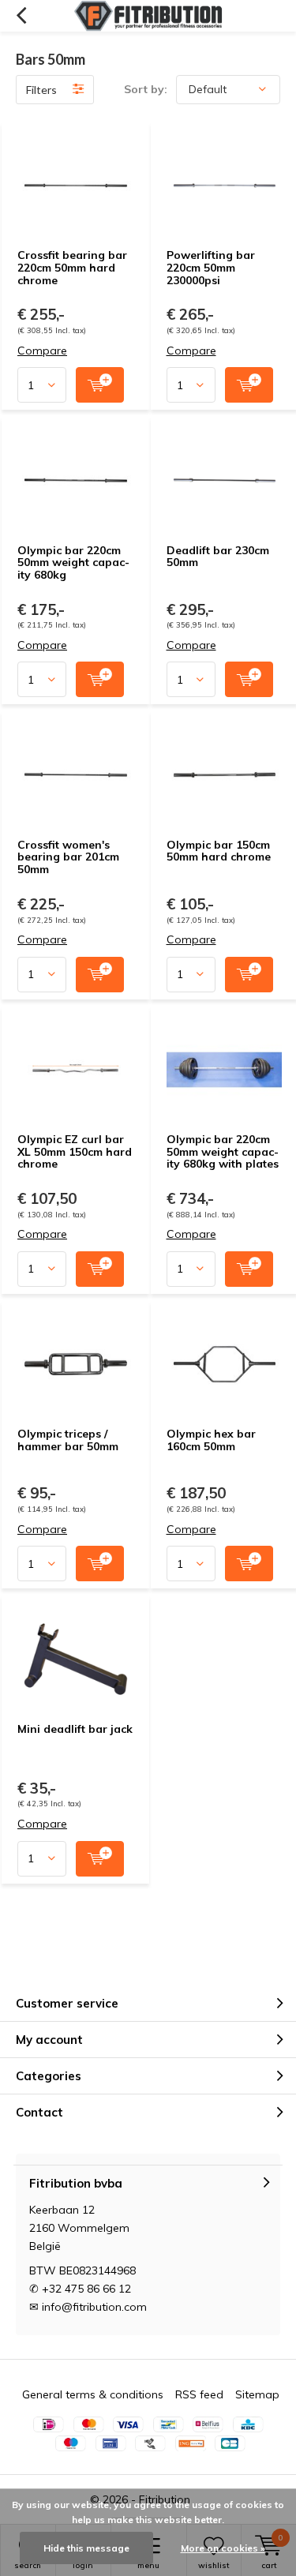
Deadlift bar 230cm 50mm (218, 557)
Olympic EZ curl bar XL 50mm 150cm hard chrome (75, 1151)
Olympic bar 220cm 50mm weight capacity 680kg (73, 562)
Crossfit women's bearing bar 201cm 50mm (68, 857)
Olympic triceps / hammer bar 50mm (68, 1440)
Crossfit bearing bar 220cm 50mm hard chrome (72, 267)
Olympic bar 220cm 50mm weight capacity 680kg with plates (223, 1151)
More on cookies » (223, 2548)
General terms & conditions (93, 2394)
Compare (42, 351)
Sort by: (146, 89)
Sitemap (257, 2394)
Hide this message (86, 2548)
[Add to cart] (100, 385)
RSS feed (199, 2394)
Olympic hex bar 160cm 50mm (211, 1440)
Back (21, 16)
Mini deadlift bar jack (75, 1729)
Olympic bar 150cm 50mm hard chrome (219, 851)
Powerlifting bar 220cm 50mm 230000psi (211, 267)
